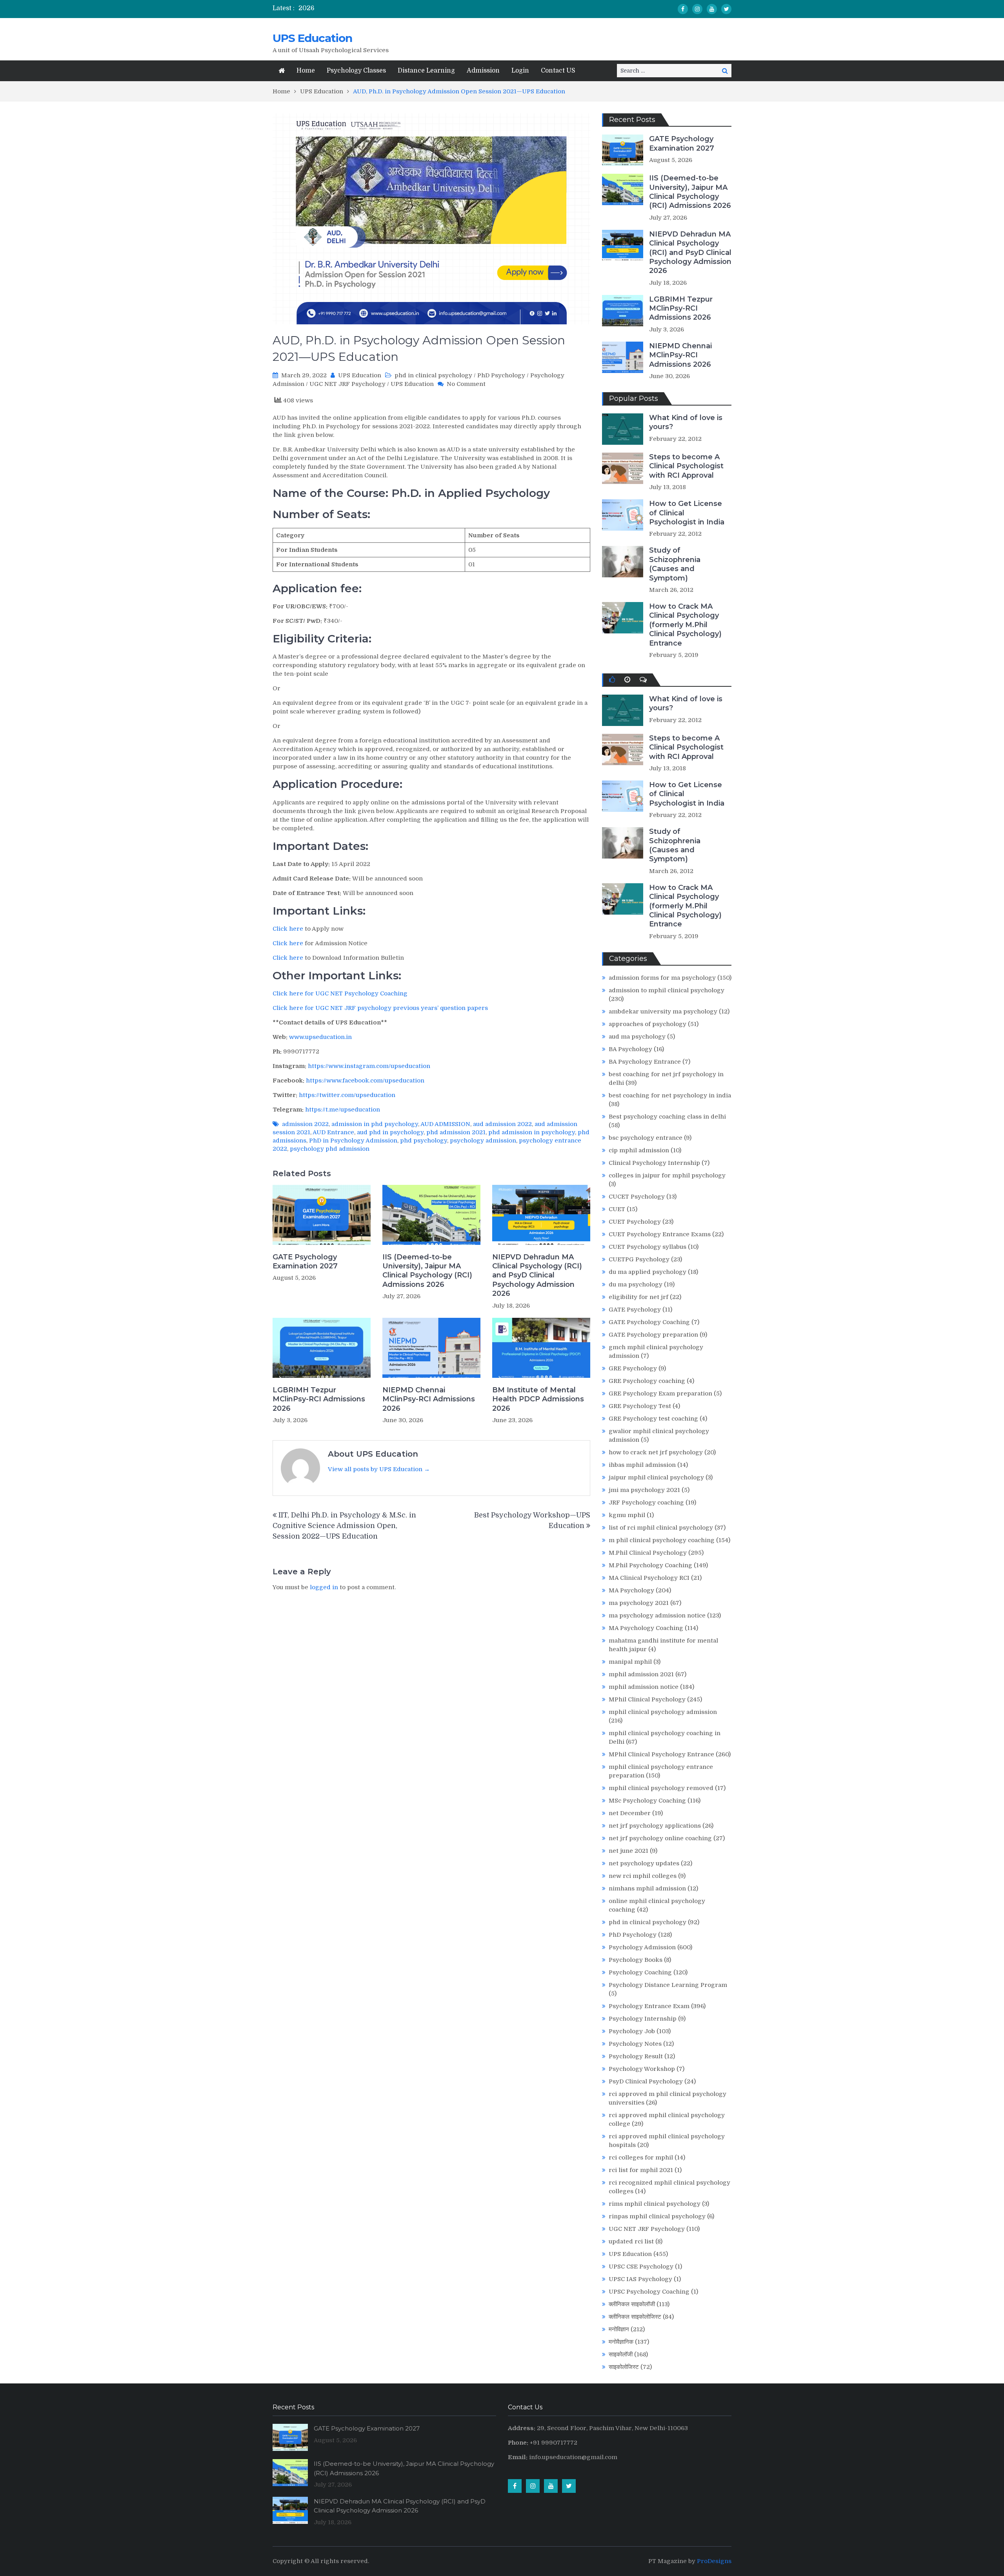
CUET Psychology (635, 1222)
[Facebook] (683, 9)
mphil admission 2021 (641, 1674)
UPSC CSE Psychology (641, 2267)
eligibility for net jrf (638, 1297)
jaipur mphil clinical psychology (656, 1477)
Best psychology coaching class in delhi (667, 1117)
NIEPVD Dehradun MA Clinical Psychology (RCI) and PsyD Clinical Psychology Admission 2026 (537, 1275)
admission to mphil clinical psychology (667, 990)
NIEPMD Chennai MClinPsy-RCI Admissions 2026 (429, 1399)
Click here (288, 929)
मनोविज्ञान (619, 2329)
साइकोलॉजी (621, 2354)
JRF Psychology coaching (646, 1503)
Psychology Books (636, 1960)
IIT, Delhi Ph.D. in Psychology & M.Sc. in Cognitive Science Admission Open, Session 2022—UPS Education (344, 1526)
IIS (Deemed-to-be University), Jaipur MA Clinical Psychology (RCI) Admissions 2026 (427, 1271)
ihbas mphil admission (642, 1465)
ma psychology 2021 (639, 1603)
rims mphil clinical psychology (655, 2204)
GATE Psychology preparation (653, 1335)
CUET (617, 1209)
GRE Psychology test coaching (653, 1419)
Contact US (558, 71)
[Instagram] (697, 9)
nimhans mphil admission (647, 1888)
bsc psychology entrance (646, 1138)
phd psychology (424, 1141)
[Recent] (627, 680)
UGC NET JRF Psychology (347, 384)
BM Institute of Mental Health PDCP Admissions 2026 (538, 1399)
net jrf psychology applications (655, 1826)
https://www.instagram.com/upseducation (369, 1066)
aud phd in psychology (390, 1132)
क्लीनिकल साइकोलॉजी (632, 2304)
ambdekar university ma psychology (663, 1011)
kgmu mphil (627, 1515)
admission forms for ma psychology (662, 978)
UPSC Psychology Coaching (649, 2292)
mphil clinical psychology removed (661, 1788)
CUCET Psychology (637, 1197)
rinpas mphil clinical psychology (657, 2216)
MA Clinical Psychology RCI (649, 1578)
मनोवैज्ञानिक (621, 2342)
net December (630, 1813)
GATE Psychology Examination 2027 (305, 1262)
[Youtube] (712, 9)
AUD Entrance (333, 1132)
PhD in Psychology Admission (353, 1141)
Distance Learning (426, 71)
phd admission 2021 (456, 1132)
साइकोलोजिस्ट (624, 2367)
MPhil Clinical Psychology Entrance (661, 1754)
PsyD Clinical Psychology (646, 2081)
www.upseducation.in (320, 1037)
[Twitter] (726, 9)
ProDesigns (714, 2561)
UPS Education (312, 38)
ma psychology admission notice (657, 1615)
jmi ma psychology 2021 (644, 1490)
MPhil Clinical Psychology (647, 1699)
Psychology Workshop (642, 2069)
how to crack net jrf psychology (656, 1452)
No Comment (466, 384)
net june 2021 (628, 1851)
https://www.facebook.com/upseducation (365, 1081)
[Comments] (643, 680)
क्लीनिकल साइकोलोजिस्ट (635, 2317)
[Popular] (612, 680)
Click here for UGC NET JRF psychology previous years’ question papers (380, 1008)
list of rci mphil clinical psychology (661, 1528)
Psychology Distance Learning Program (668, 1985)
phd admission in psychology (532, 1132)
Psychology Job (632, 2031)
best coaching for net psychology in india (670, 1095)
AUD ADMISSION (445, 1124)
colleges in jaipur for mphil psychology (667, 1175)
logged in (324, 1587)
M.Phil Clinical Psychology (648, 1553)
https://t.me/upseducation (343, 1110)
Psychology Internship (643, 2019)
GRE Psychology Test (640, 1406)
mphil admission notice (644, 1687)
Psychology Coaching (640, 1972)
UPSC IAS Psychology (640, 2279)
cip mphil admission (639, 1150)
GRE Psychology (633, 1368)
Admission (483, 71)
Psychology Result (636, 2056)
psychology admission (483, 1141)
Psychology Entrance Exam (649, 2006)
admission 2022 (305, 1124)
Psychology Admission (642, 1947)
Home (306, 71)
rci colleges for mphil (641, 2158)
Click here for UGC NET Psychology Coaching (340, 993)
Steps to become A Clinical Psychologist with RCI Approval (686, 466)
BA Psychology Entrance (645, 1062)
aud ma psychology (637, 1037)
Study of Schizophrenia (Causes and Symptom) (675, 564)
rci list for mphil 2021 (641, 2170)
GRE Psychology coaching (647, 1381)
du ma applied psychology (648, 1272)
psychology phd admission (330, 1149)
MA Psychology (631, 1590)
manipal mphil (630, 1662)
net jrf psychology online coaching (660, 1838)
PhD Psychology (501, 375)
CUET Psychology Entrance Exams (660, 1234)
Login (520, 71)
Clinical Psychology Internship (654, 1163)
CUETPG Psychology (639, 1259)
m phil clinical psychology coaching (662, 1540)
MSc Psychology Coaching (647, 1801)
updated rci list (631, 2241)
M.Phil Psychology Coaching (650, 1565)
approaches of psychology (648, 1024)
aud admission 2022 (502, 1124)
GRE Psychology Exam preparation (660, 1394)
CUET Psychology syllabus (648, 1247)
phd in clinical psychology (433, 375)
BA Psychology (630, 1049)
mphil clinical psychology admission (663, 1712)
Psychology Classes (356, 71)
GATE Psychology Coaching (649, 1322)
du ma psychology (636, 1284)
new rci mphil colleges (643, 1876)
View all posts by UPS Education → (379, 1469)
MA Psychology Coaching (646, 1628)
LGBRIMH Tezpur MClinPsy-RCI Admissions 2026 (319, 1399)
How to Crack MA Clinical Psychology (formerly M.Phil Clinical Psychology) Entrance (685, 625)
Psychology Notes (635, 2044)
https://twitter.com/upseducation (347, 1095)
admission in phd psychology (375, 1124)
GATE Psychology (635, 1310)
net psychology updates (644, 1863)
